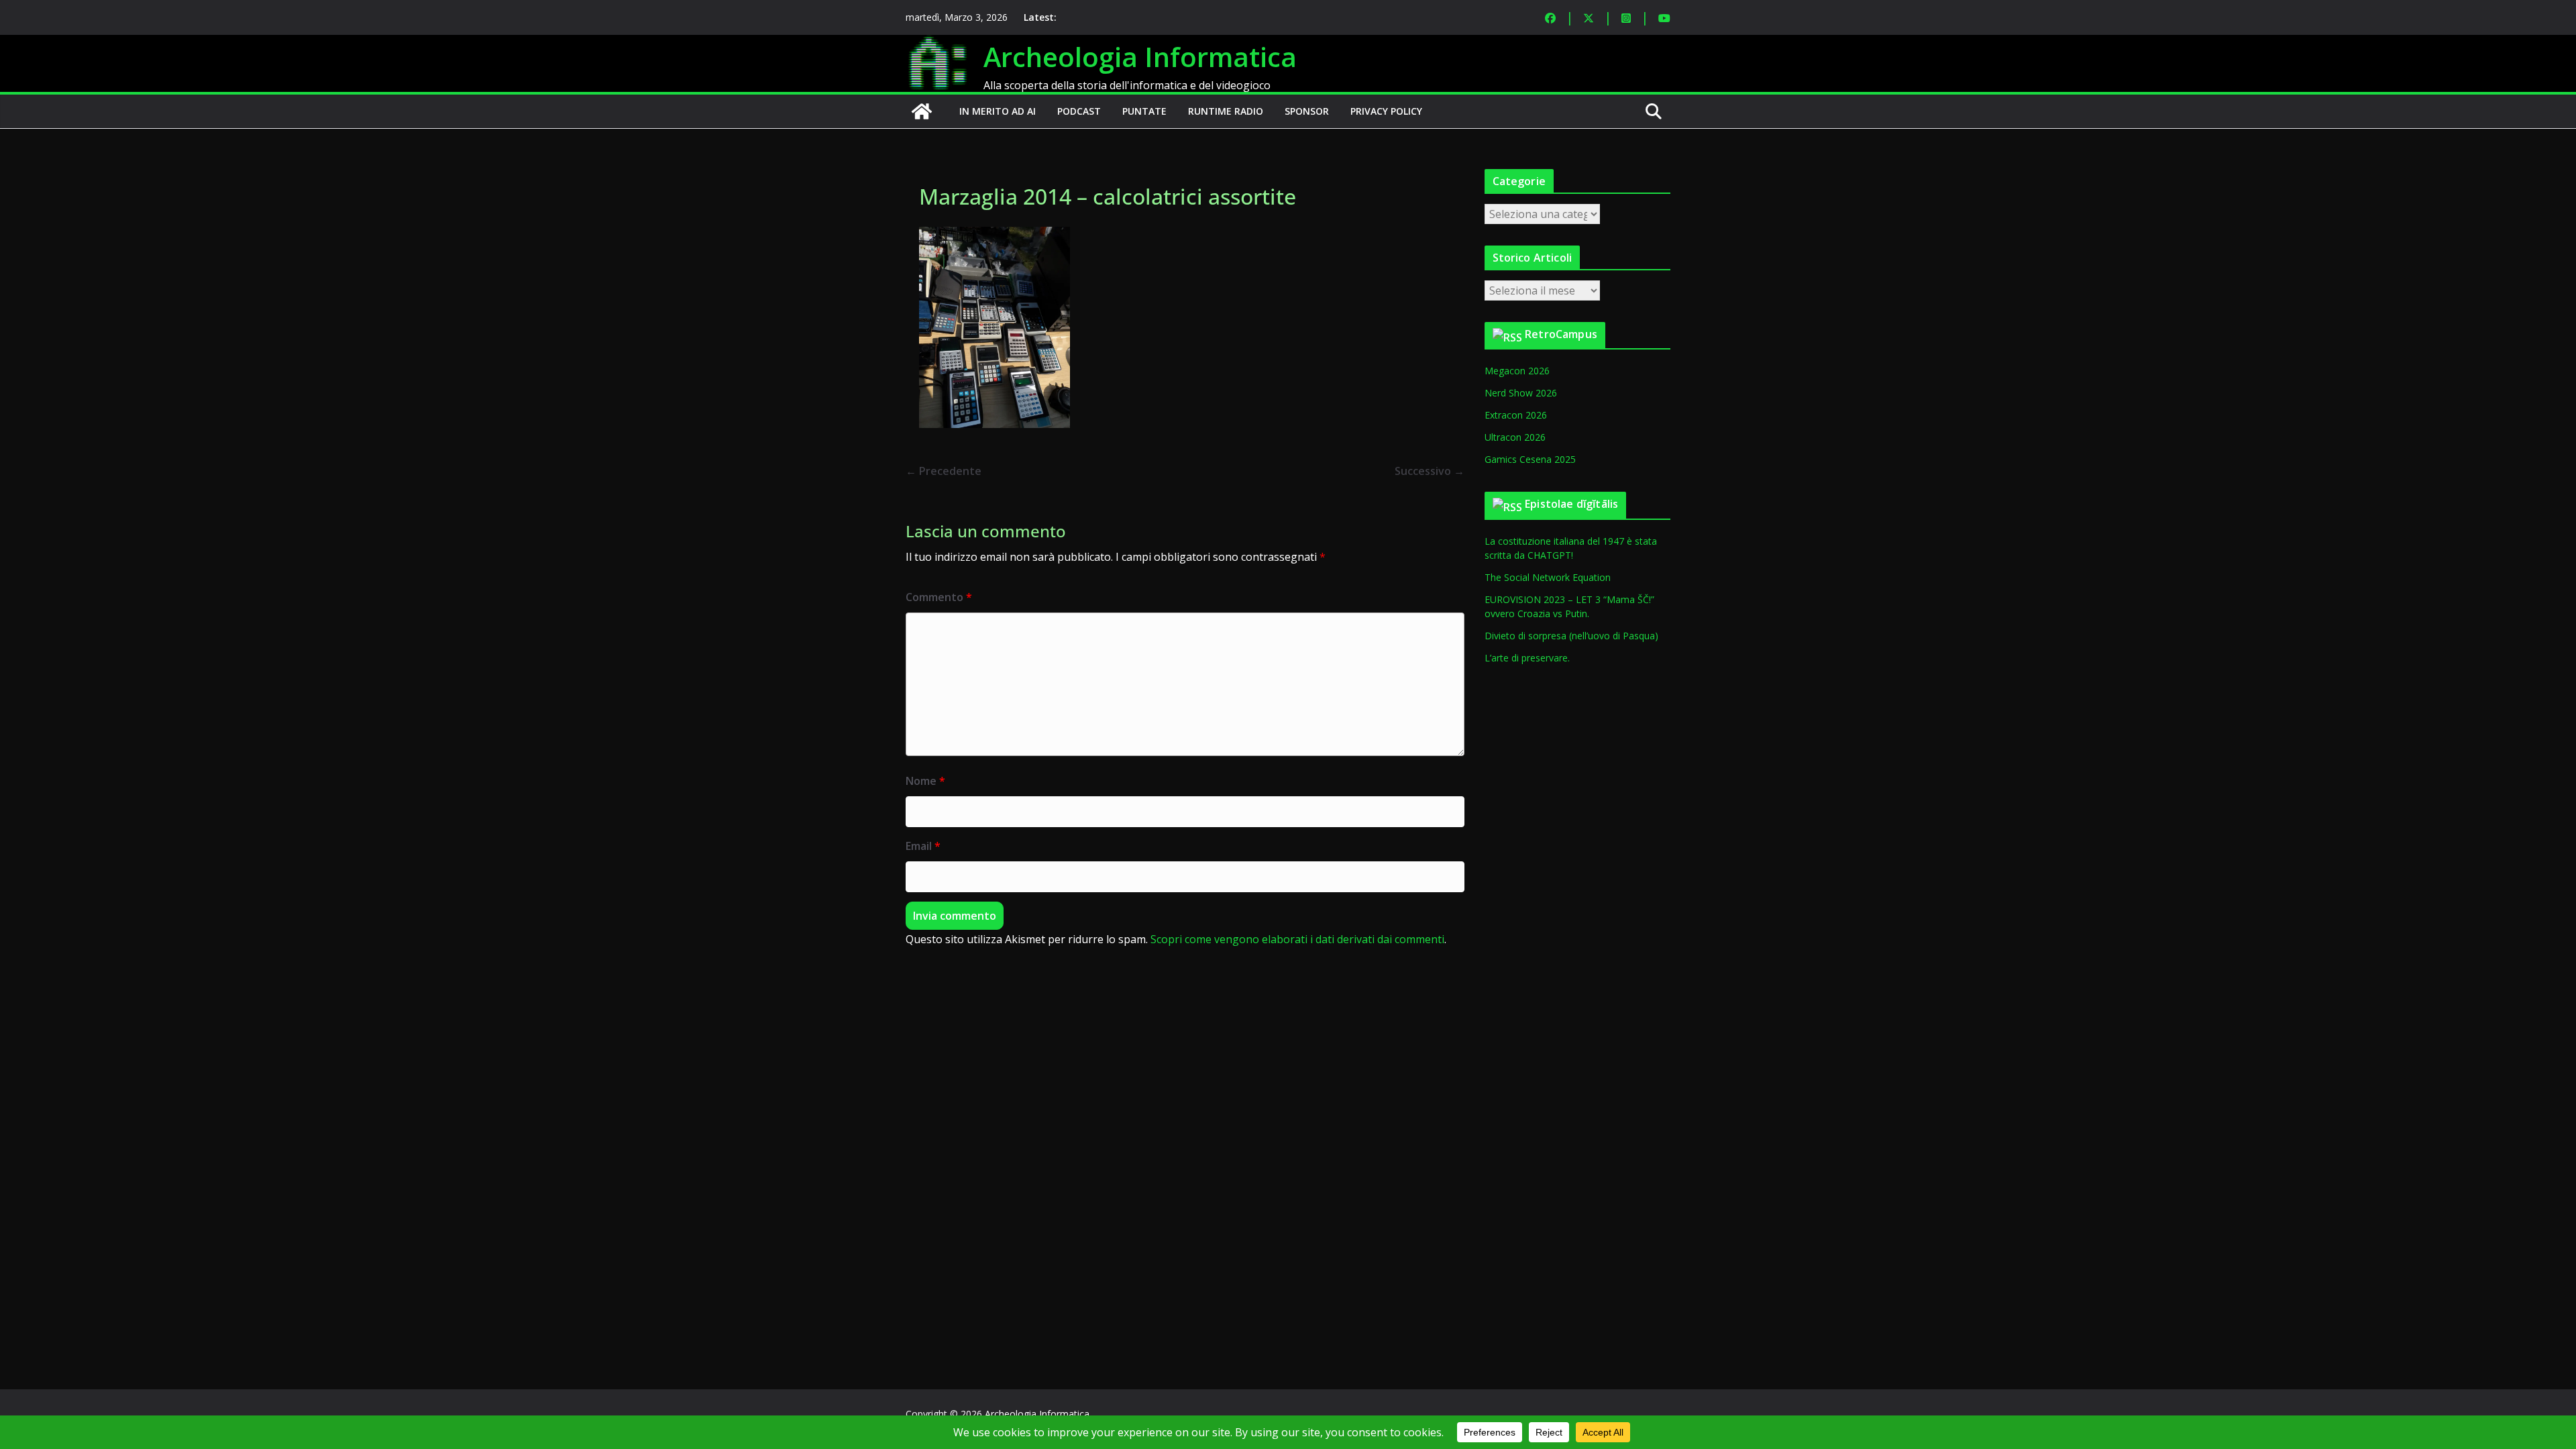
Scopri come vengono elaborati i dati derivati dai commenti (1297, 939)
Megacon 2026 (1517, 371)
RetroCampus (1561, 334)
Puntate (1144, 111)
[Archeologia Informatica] (922, 111)
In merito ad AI (998, 111)
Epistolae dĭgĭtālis (1571, 504)
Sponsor (1307, 111)
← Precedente (944, 471)
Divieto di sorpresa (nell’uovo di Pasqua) (1571, 636)
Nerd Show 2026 (1521, 393)
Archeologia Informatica (1140, 57)
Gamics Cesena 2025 (1530, 459)
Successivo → (1430, 471)
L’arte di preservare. (1527, 658)
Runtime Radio (1226, 111)
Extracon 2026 (1516, 415)
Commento (939, 597)
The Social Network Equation (1548, 577)
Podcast (1079, 111)
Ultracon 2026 (1515, 437)
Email (923, 846)
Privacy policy (1386, 111)
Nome (925, 781)
